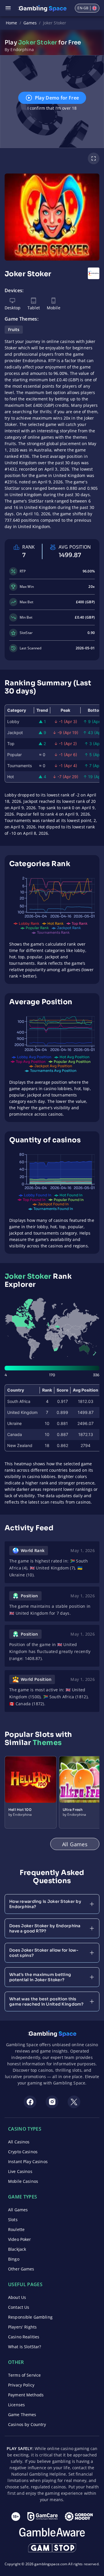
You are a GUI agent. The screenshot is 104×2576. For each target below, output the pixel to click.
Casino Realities (24, 2337)
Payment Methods (26, 2395)
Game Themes (22, 2415)
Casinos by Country (27, 2424)
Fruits (14, 329)
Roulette (16, 2229)
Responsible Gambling (30, 2317)
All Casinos (19, 2142)
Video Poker (20, 2239)
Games (30, 23)
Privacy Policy (21, 2385)
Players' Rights (22, 2327)
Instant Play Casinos (28, 2162)
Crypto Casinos (23, 2152)
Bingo (14, 2259)
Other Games (21, 2269)
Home (12, 23)
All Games (18, 2210)
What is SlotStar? (25, 2347)
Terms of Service (24, 2375)
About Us (17, 2297)
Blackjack (17, 2249)
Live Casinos (20, 2171)
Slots (13, 2220)
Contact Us (19, 2307)
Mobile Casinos (23, 2181)
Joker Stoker (55, 23)
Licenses (16, 2405)
